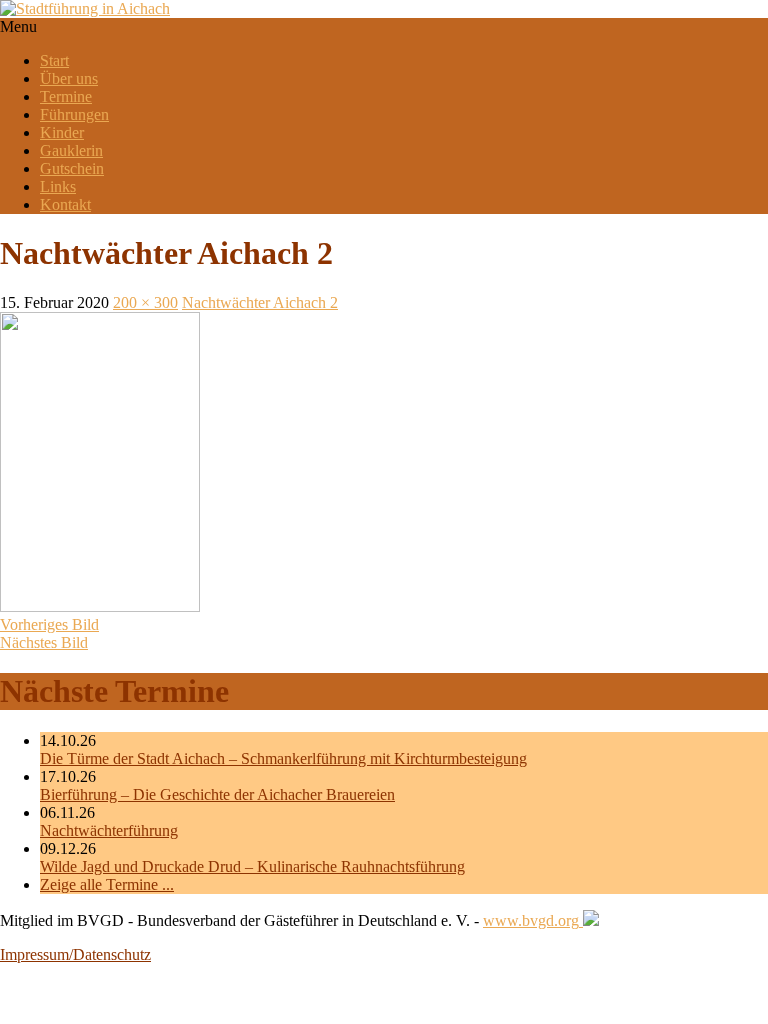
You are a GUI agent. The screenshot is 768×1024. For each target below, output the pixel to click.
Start (54, 60)
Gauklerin (71, 150)
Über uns (69, 78)
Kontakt (65, 204)
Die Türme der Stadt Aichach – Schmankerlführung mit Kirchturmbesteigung (283, 758)
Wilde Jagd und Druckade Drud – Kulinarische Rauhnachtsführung (252, 866)
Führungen (74, 114)
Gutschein (72, 168)
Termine (66, 96)
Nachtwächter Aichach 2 (260, 302)
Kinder (62, 132)
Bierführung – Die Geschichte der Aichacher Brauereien (217, 794)
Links (58, 186)
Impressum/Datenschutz (75, 954)
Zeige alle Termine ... (107, 884)
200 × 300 (145, 302)
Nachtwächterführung (109, 830)
